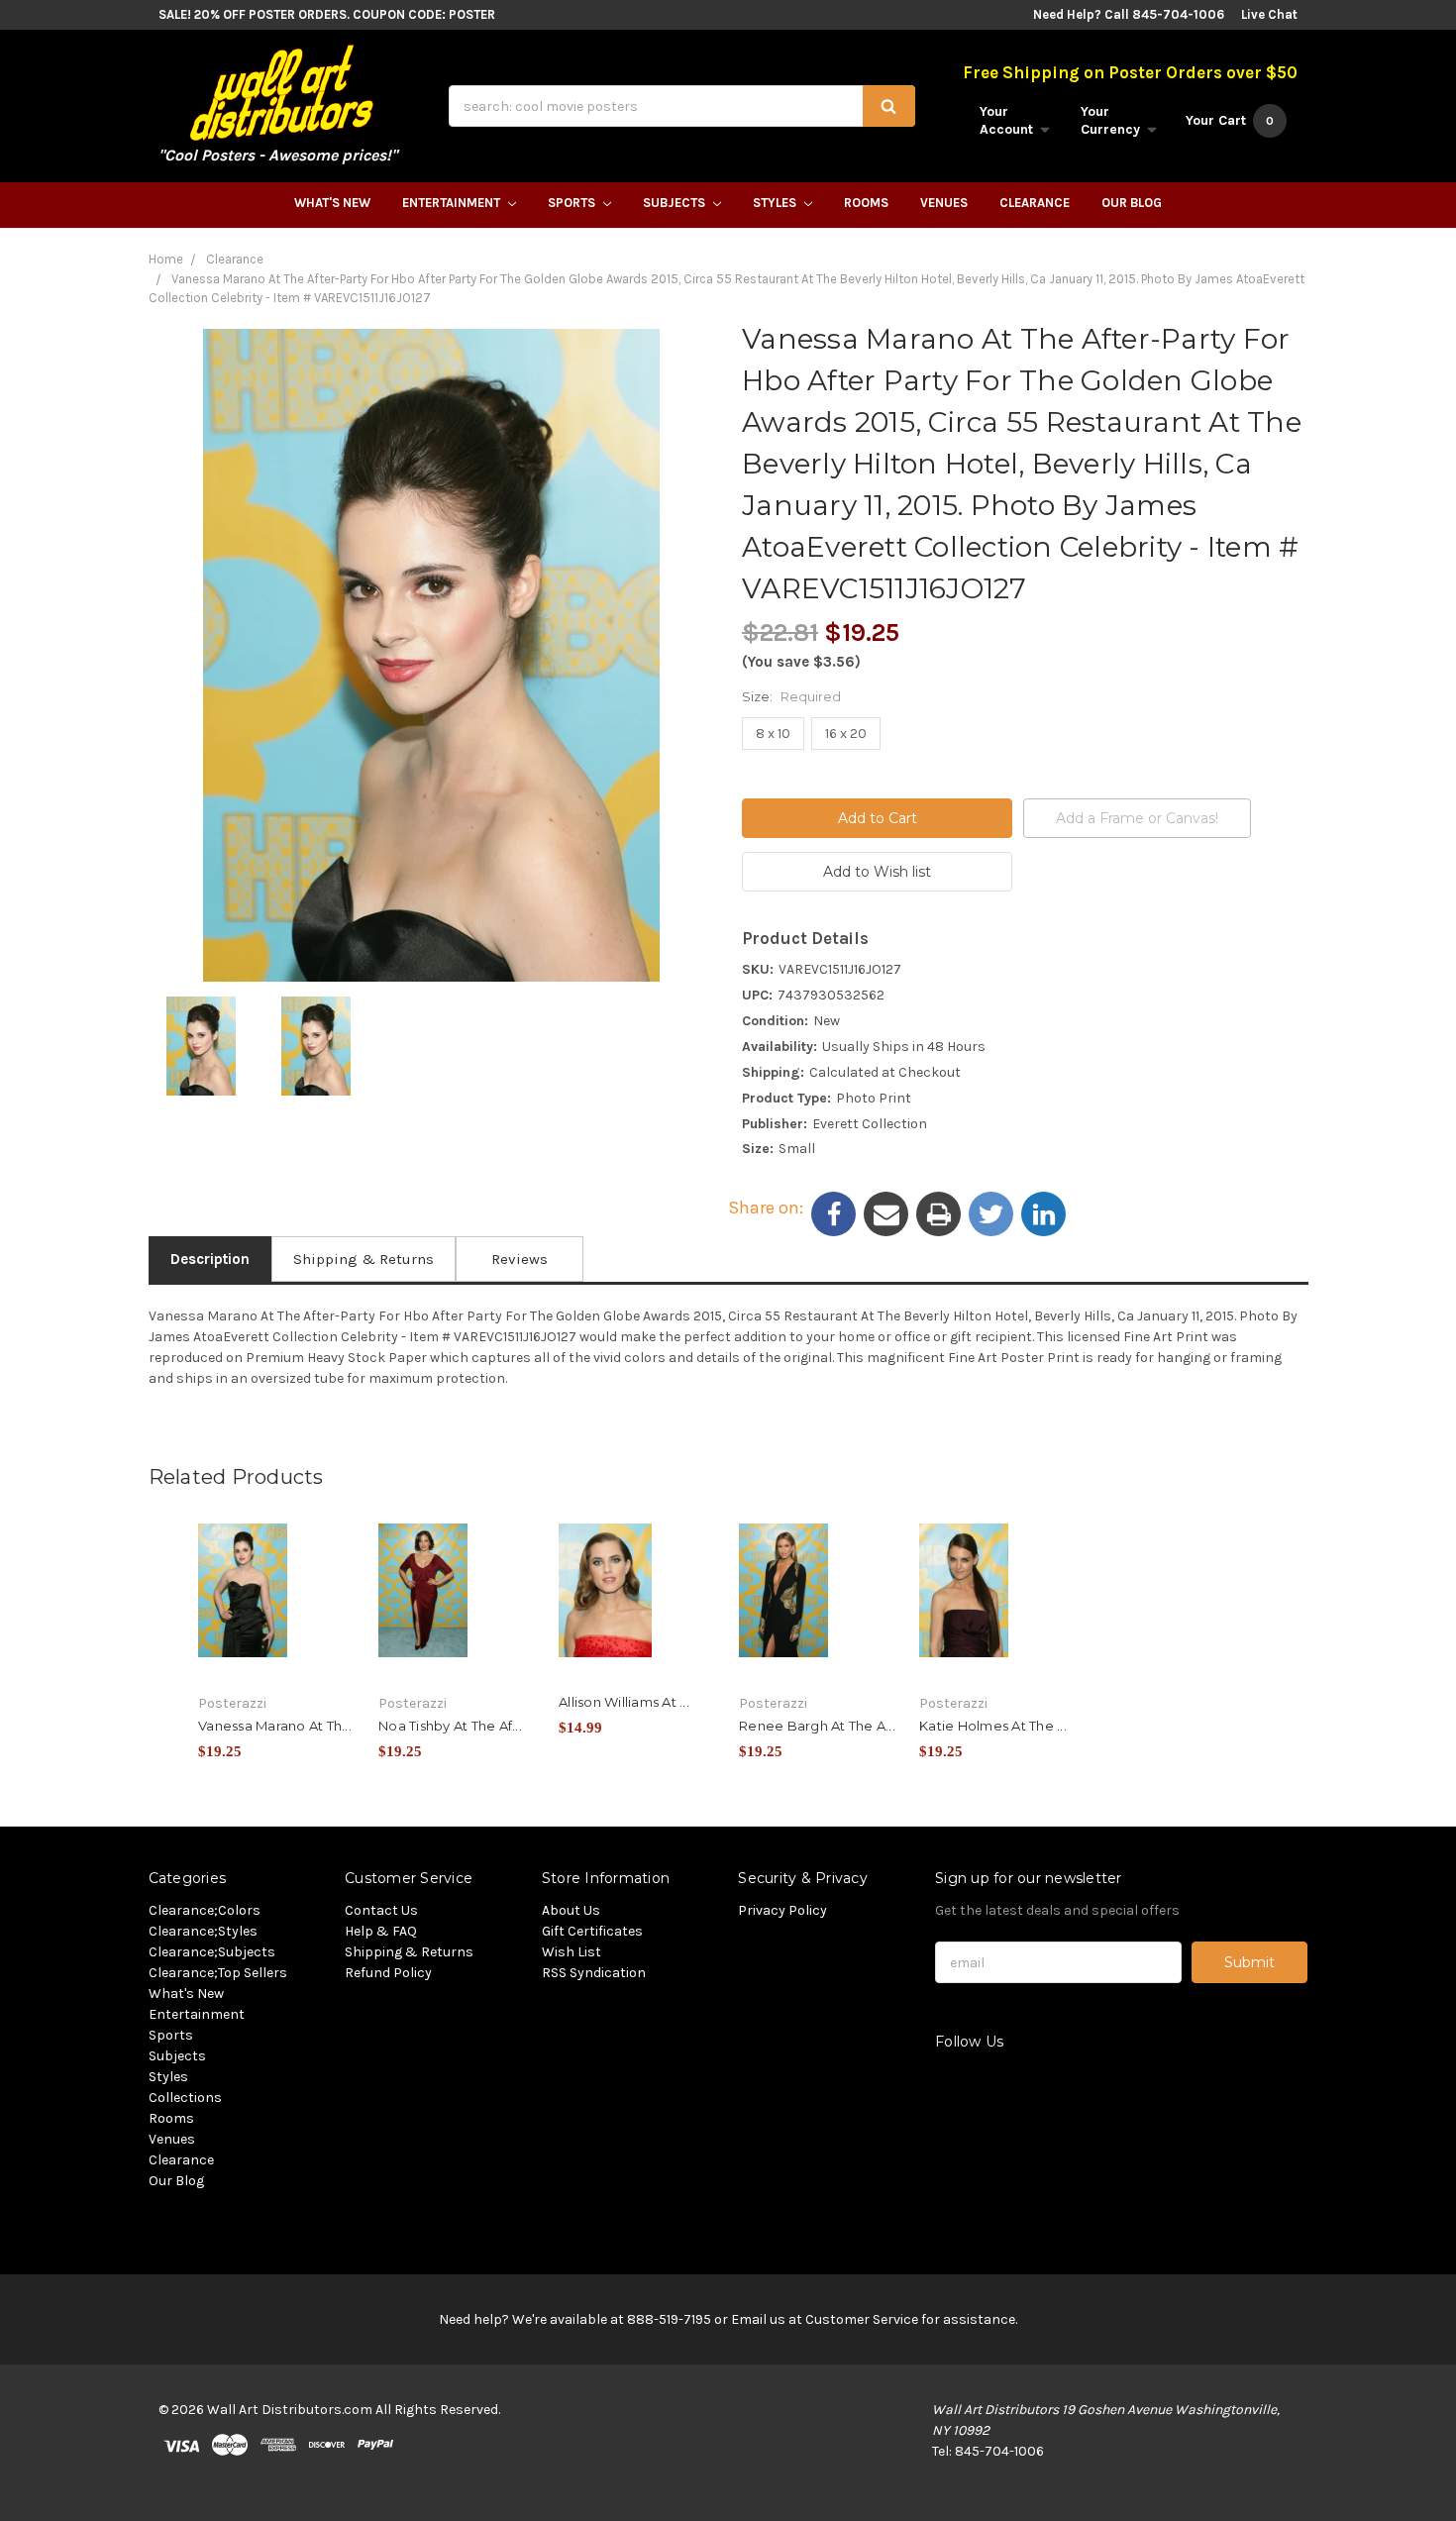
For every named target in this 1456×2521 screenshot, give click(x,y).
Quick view (277, 1586)
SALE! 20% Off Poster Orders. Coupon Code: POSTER (327, 14)
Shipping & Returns (364, 1259)
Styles (776, 203)
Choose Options (277, 1621)
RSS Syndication (594, 1973)
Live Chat (1269, 14)
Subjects (676, 203)
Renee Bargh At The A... (817, 1726)
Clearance (1035, 203)
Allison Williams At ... (624, 1702)
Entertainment (453, 203)
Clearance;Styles (203, 1931)
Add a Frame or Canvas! (1137, 818)
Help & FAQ (381, 1931)
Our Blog (1132, 203)
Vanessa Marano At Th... (275, 1726)
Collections (185, 2098)
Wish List (572, 1952)
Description (210, 1259)
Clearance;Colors (205, 1910)
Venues (944, 203)
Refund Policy (388, 1973)
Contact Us (381, 1910)
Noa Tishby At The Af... (450, 1726)
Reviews (520, 1259)
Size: (791, 696)
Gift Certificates (592, 1931)
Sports (573, 203)
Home (166, 259)
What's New (332, 203)
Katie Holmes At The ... (993, 1726)
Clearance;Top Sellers (218, 1973)
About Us (571, 1910)
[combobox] (682, 106)
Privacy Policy (782, 1910)
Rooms (866, 203)
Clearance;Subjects (212, 1952)
